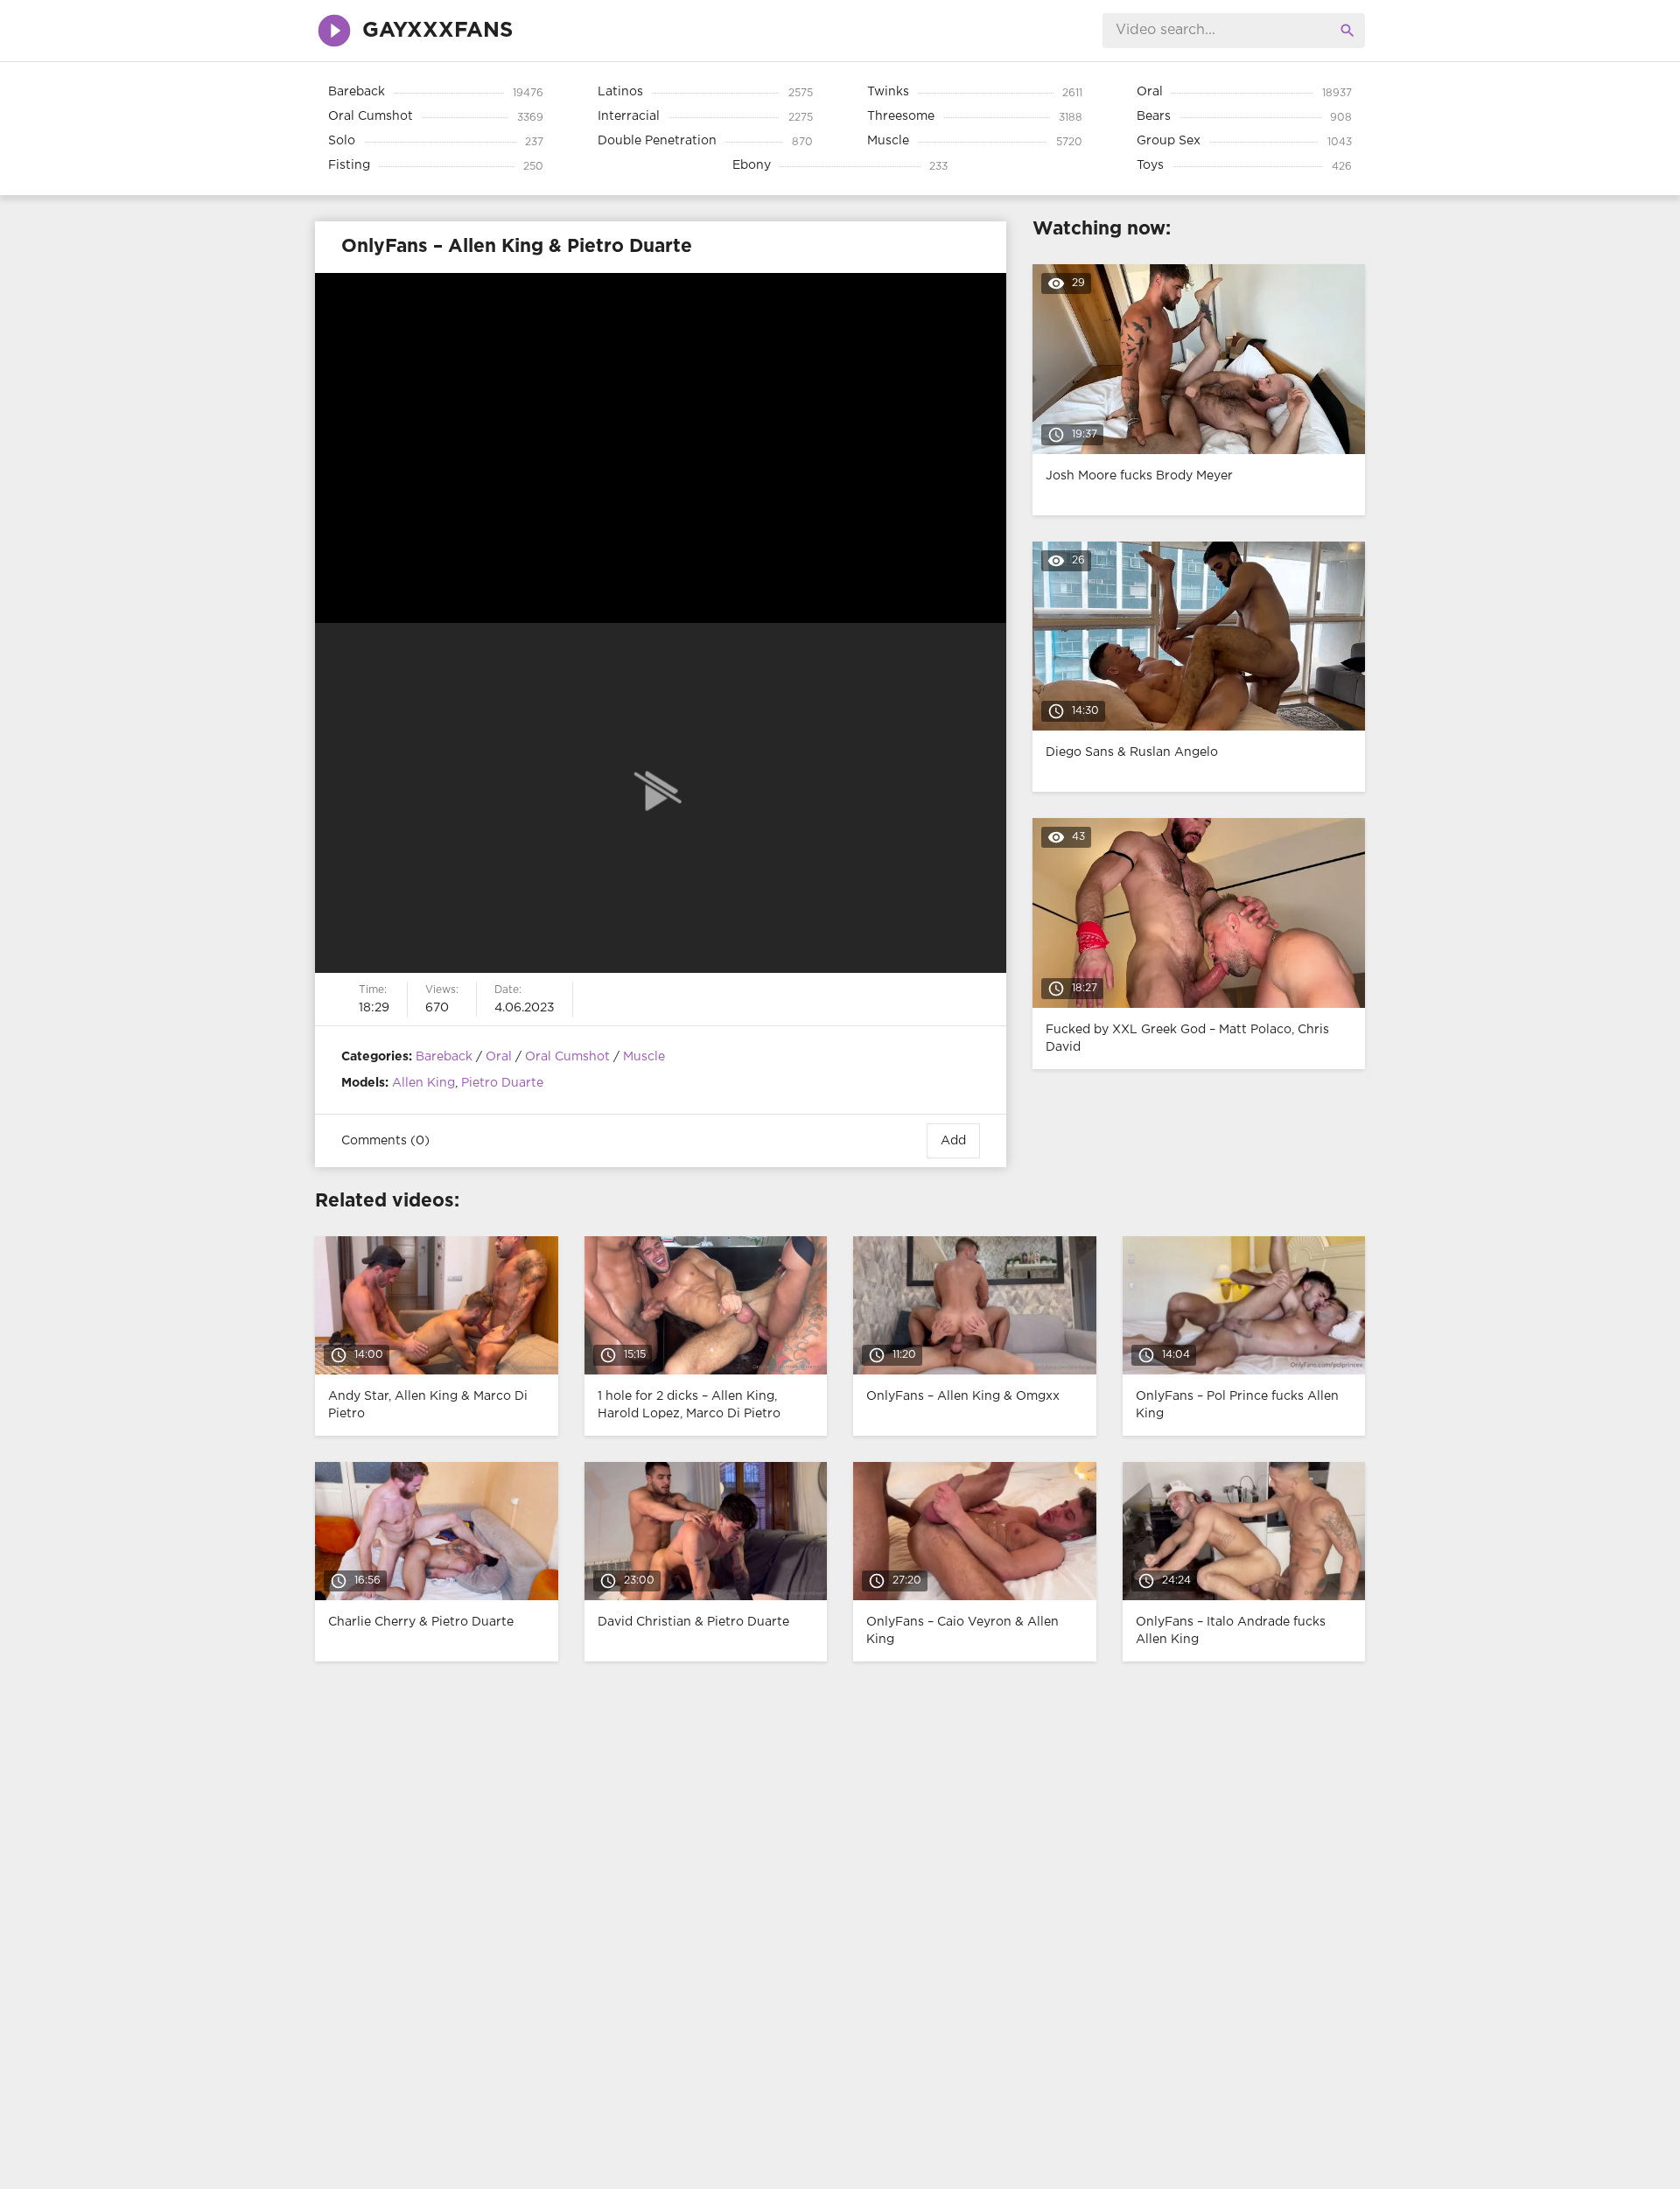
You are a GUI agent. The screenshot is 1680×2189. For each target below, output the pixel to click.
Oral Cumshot (567, 1057)
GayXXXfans (437, 31)
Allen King (423, 1083)
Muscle (644, 1057)
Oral (499, 1057)
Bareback (444, 1057)
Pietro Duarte (502, 1083)
